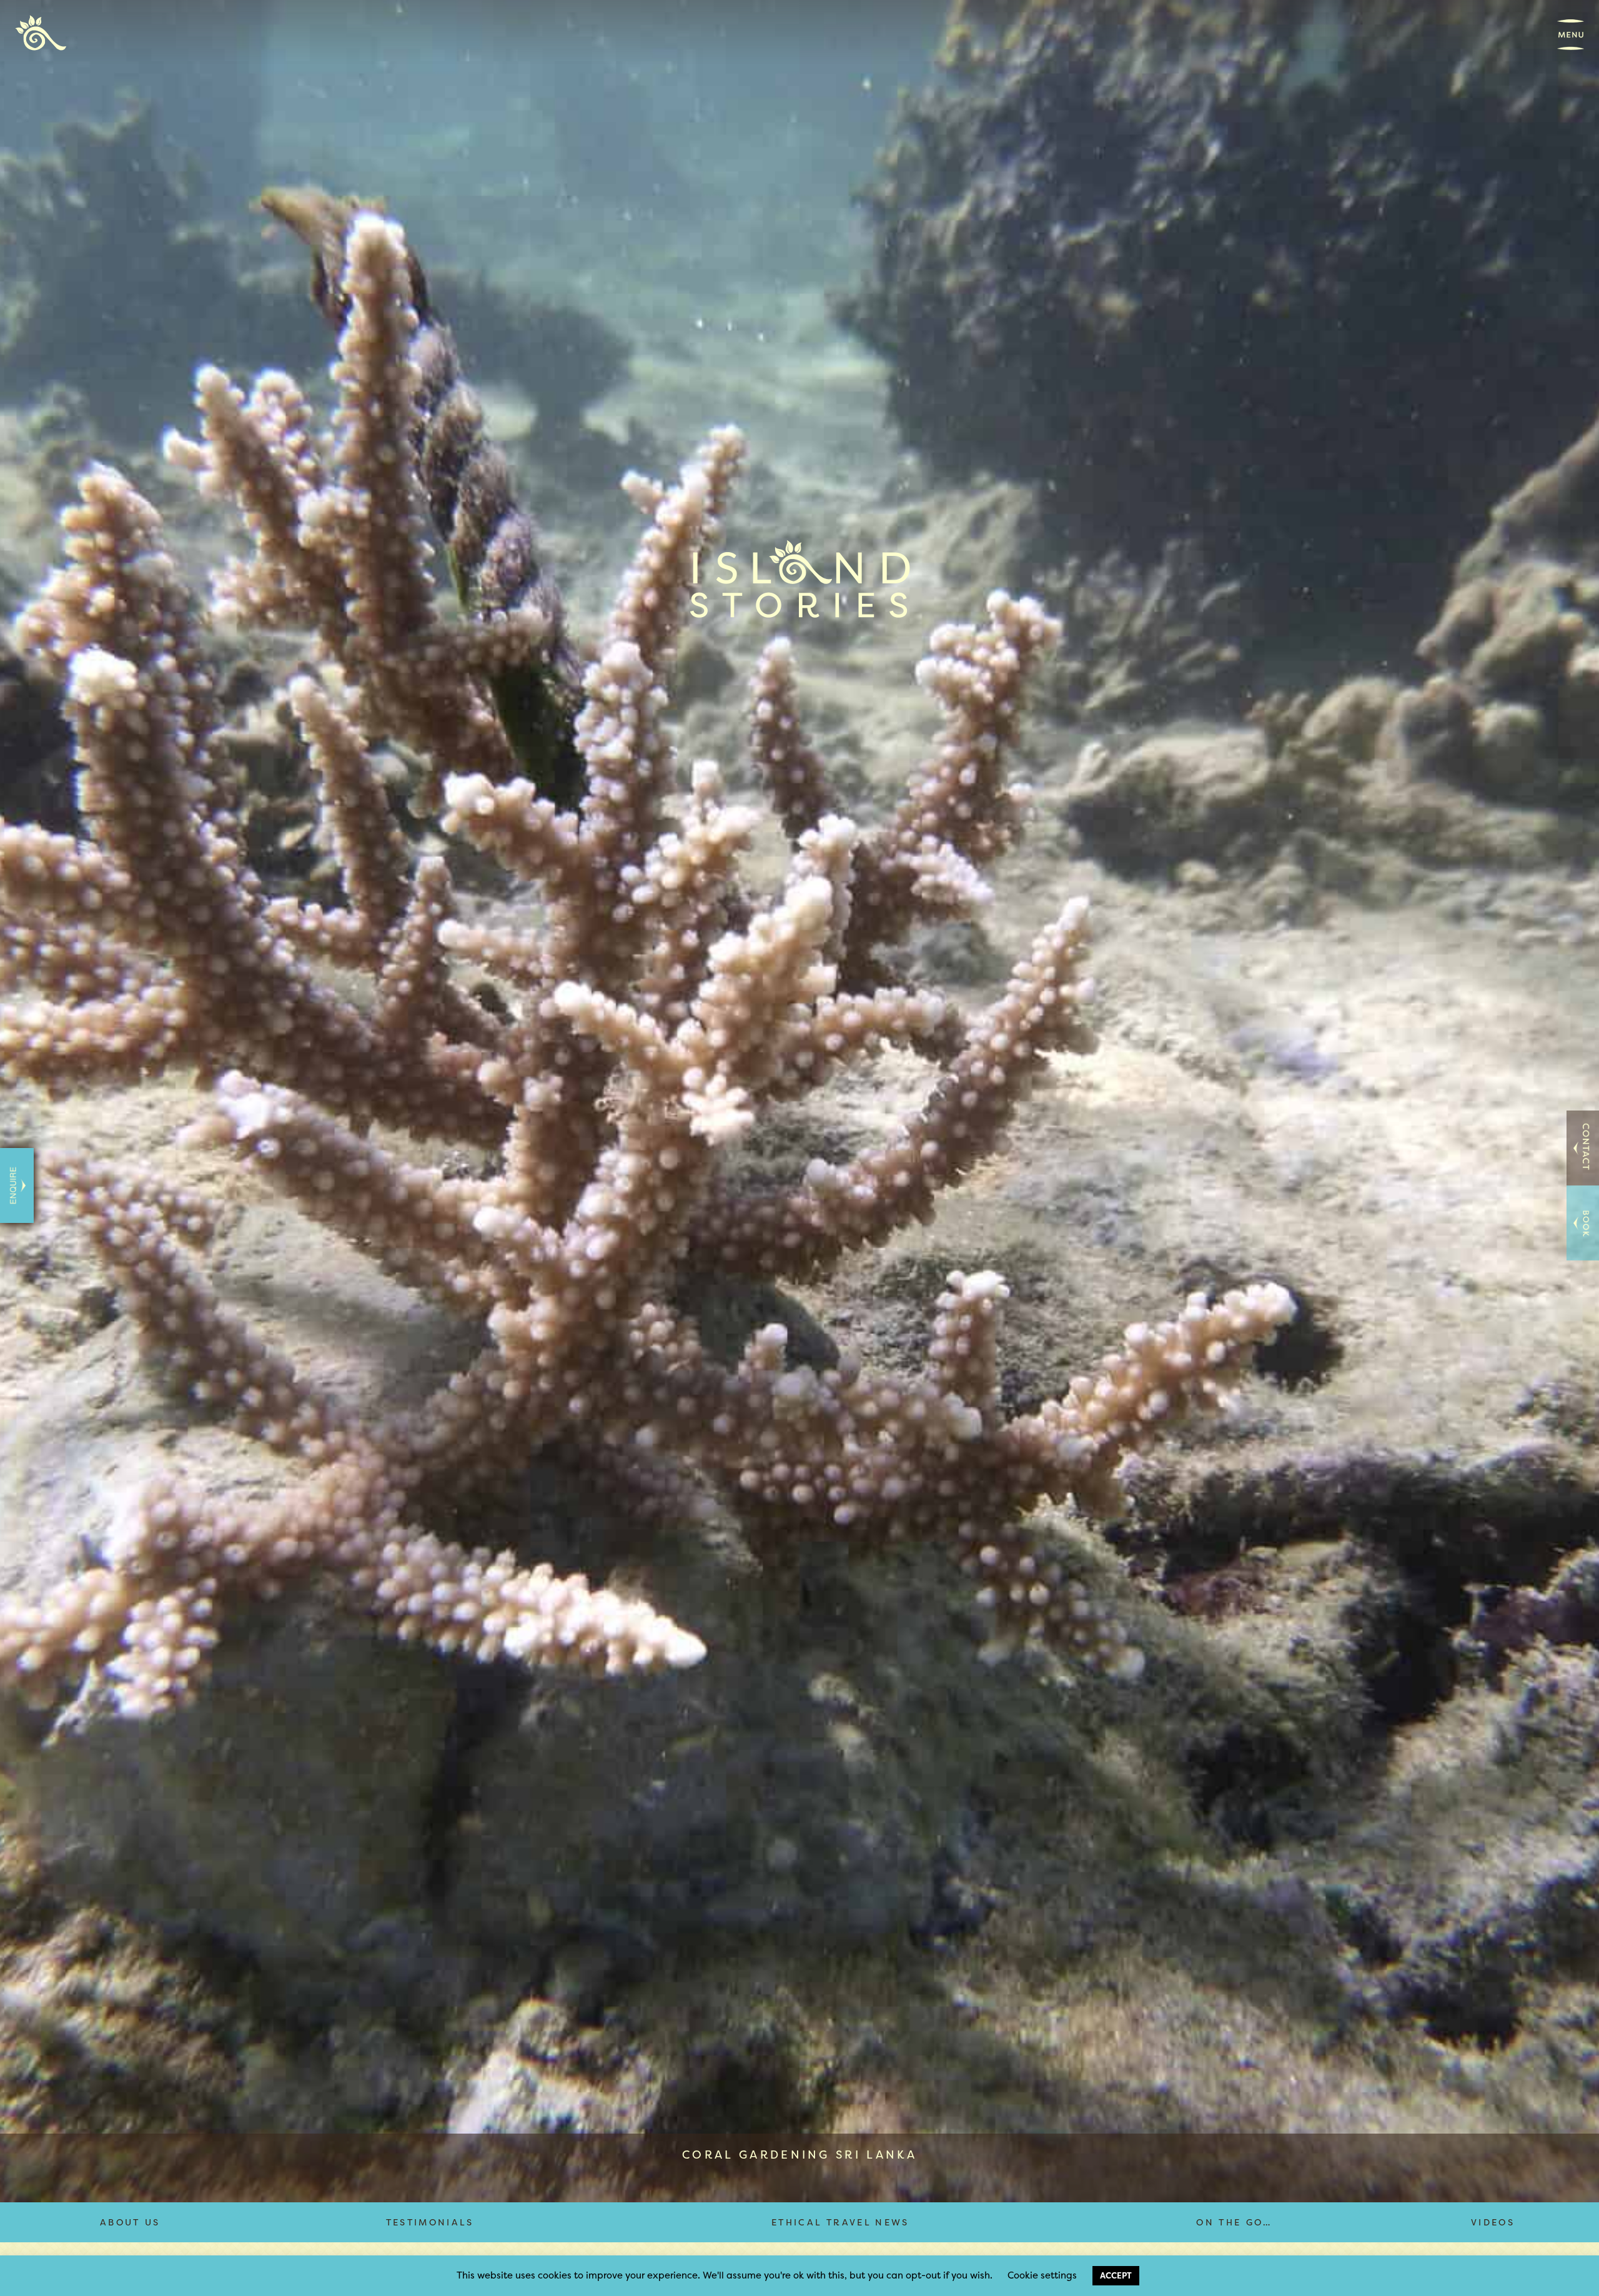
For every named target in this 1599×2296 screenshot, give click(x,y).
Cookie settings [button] (1042, 2275)
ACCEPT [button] (1116, 2275)
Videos (1493, 2222)
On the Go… (1234, 2222)
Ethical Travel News (840, 2222)
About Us (130, 2222)
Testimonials (430, 2222)
